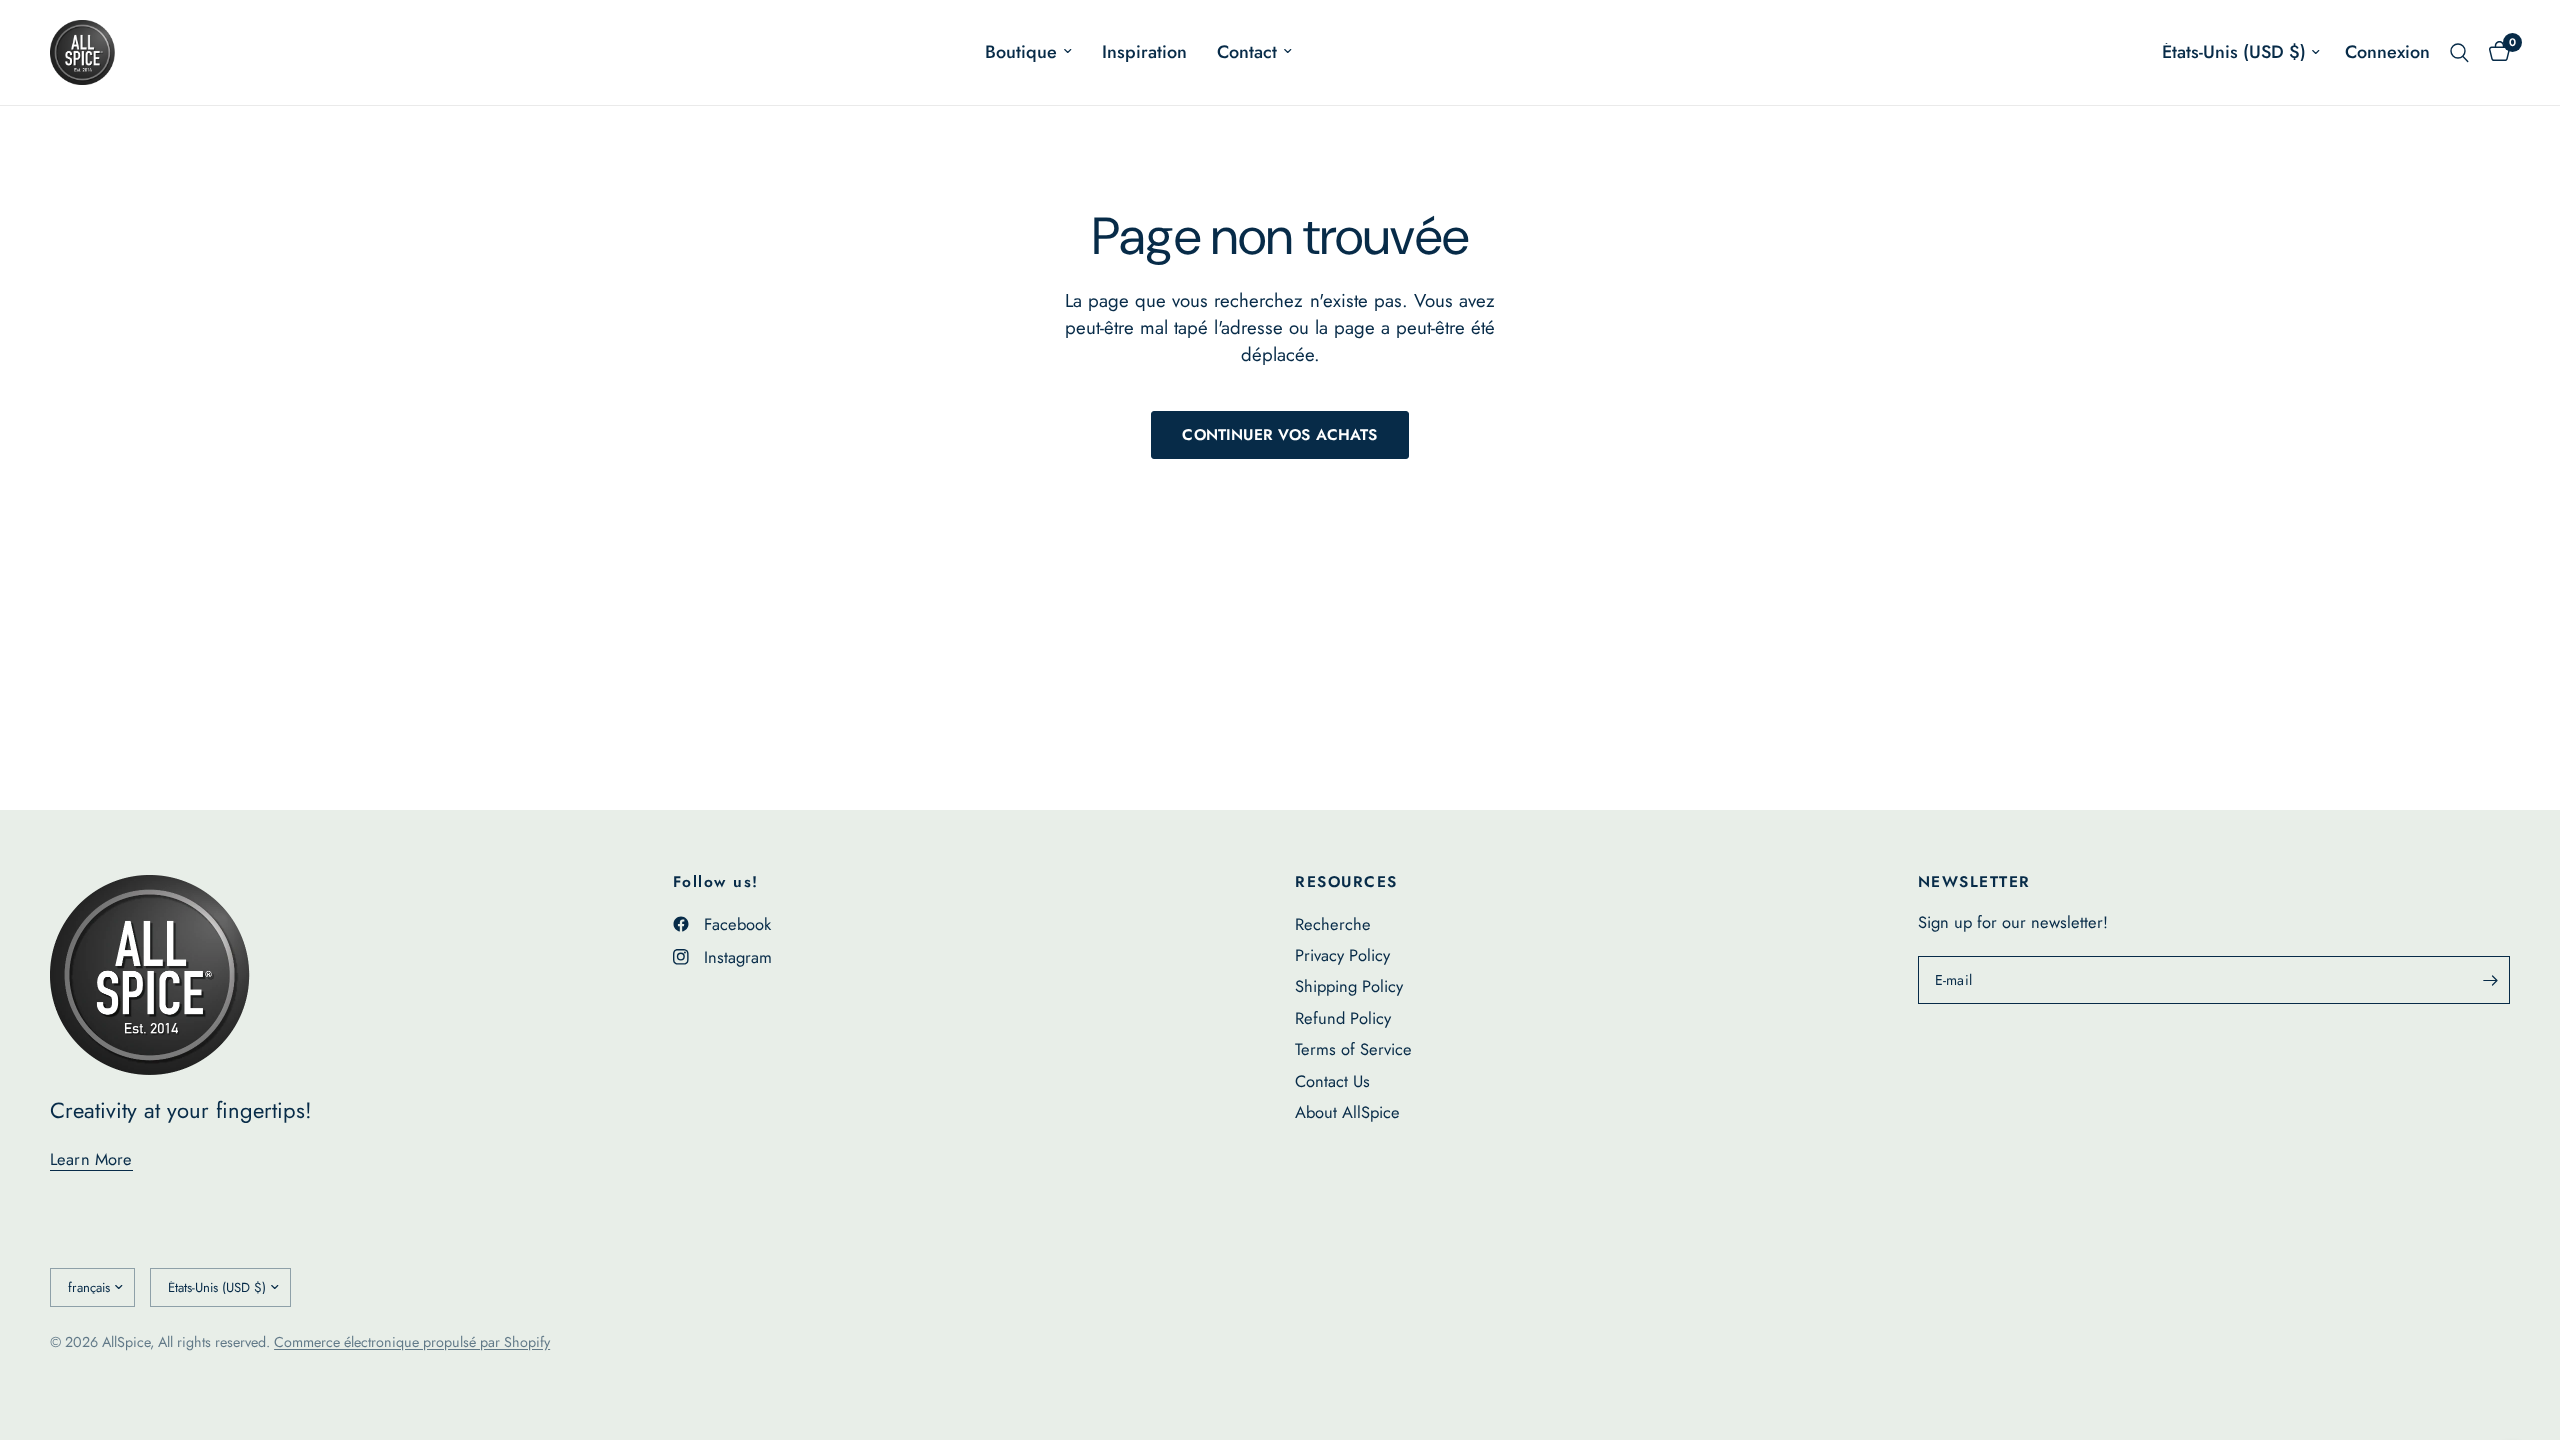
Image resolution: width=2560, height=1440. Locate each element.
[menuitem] (1028, 52)
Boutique (1021, 52)
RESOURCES (1346, 882)
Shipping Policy (1349, 986)
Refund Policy (1343, 1018)
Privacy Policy (1342, 955)
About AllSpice (1347, 1112)
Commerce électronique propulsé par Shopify (412, 1342)
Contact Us (1332, 1081)
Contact (1247, 52)
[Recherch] (2459, 52)
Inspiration (1144, 52)
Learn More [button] (91, 1159)
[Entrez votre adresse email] (2490, 980)
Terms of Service (1353, 1049)
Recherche (1333, 924)
